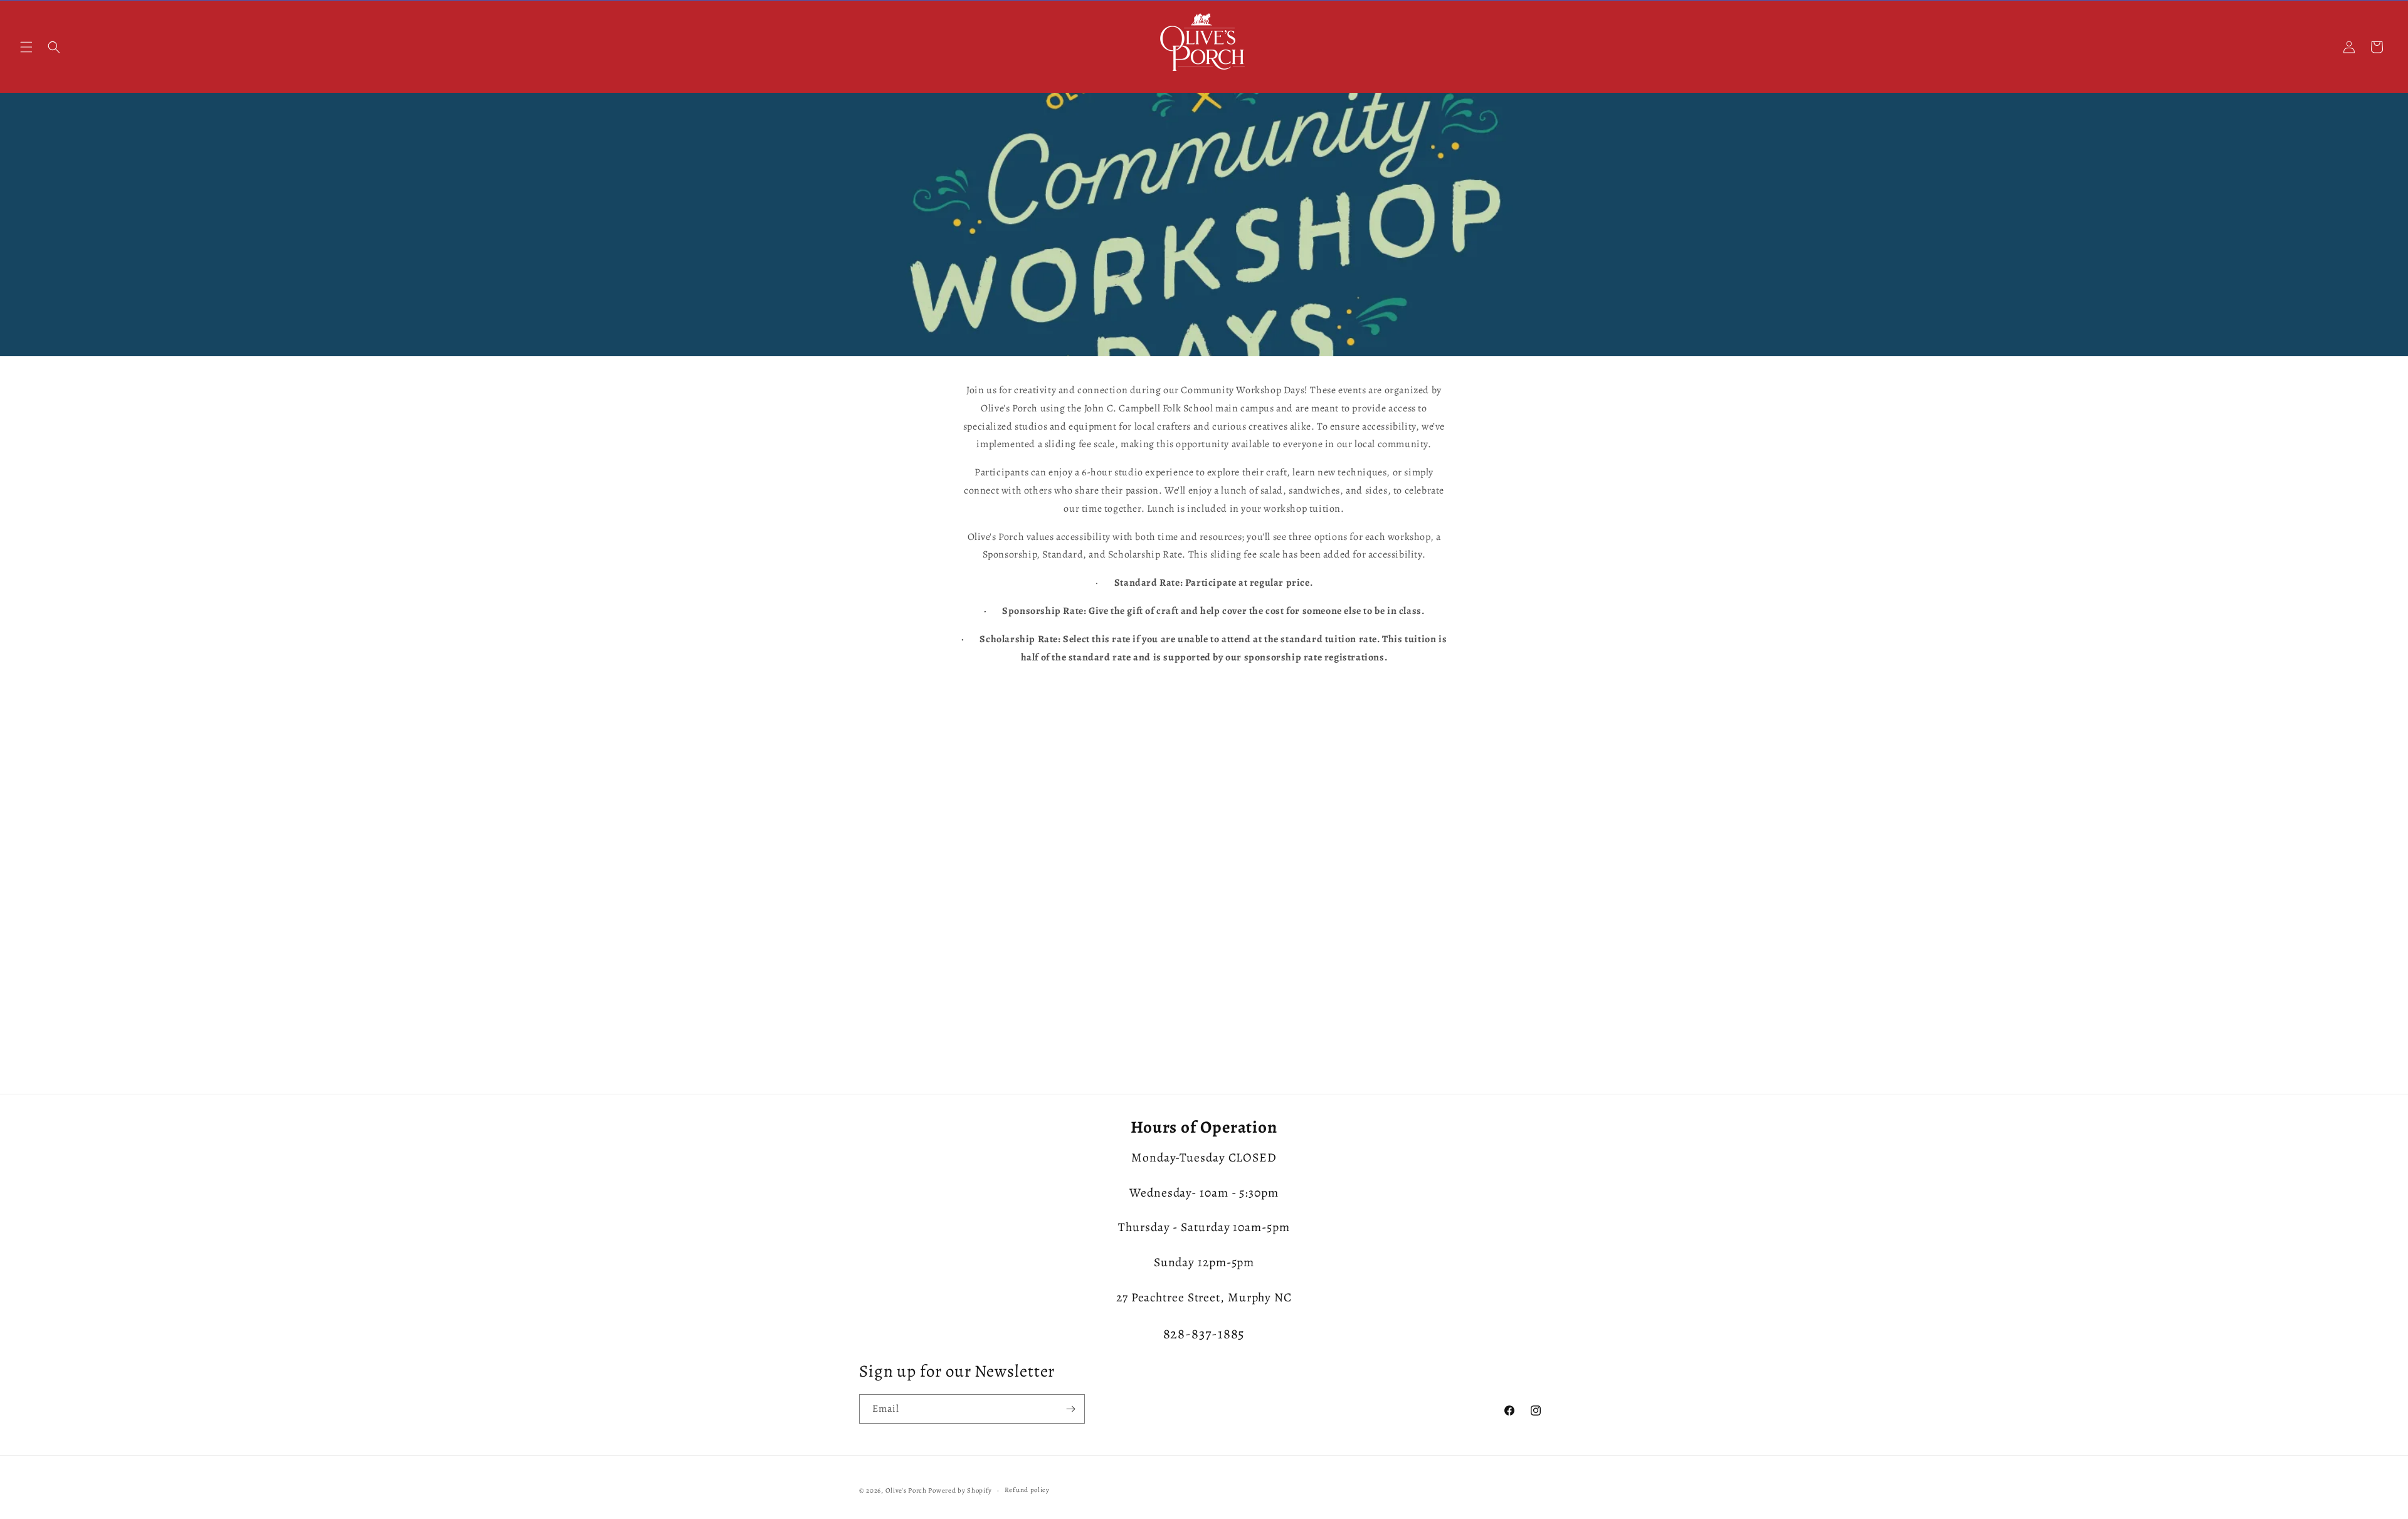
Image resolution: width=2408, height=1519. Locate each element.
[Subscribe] (1070, 1409)
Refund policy (1027, 1490)
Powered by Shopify (960, 1490)
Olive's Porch (906, 1490)
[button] (26, 47)
